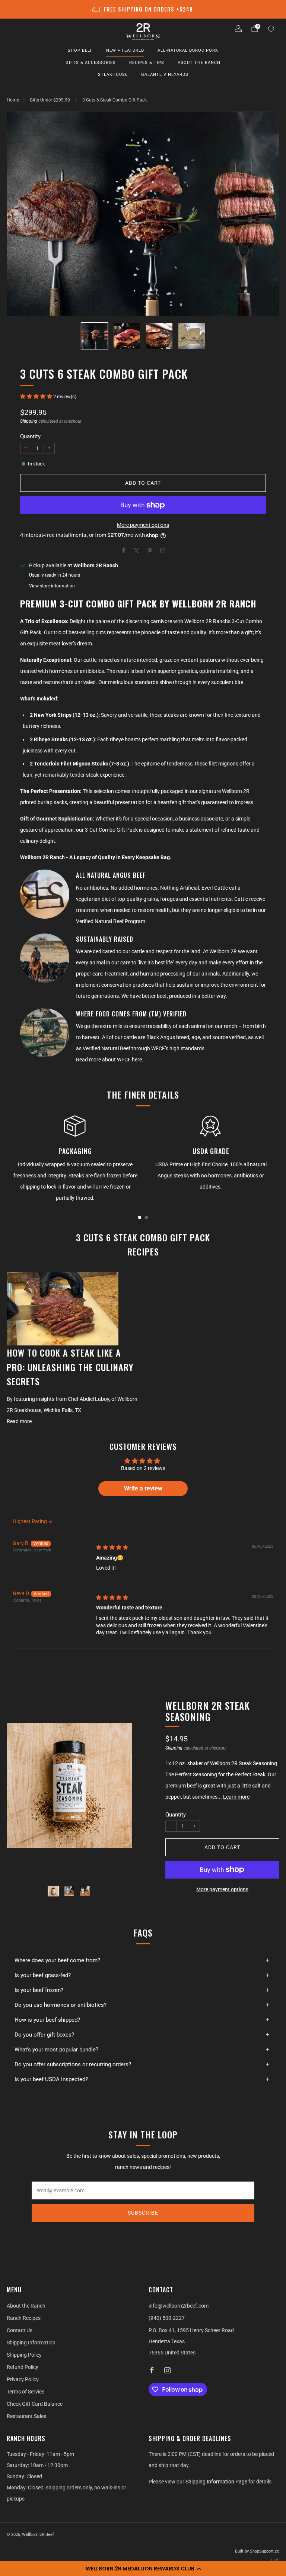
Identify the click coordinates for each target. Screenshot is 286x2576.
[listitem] (143, 9)
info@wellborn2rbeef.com (179, 2306)
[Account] (238, 29)
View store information (52, 586)
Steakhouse (113, 75)
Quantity (30, 436)
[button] (143, 2569)
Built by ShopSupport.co (257, 2551)
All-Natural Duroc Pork (188, 50)
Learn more (236, 1797)
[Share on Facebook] (123, 550)
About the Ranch (199, 63)
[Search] (271, 29)
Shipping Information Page (216, 2482)
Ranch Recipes (24, 2318)
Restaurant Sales (26, 2416)
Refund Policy (23, 2367)
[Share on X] (136, 550)
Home (13, 100)
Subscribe (143, 2213)
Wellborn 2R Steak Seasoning (208, 1711)
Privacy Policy (23, 2379)
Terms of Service (26, 2392)
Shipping (29, 421)
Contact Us (20, 2330)
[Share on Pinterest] (150, 550)
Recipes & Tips (147, 63)
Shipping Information (31, 2343)
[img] (112, 1547)
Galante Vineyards (165, 75)
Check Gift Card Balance (35, 2404)
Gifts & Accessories (91, 63)
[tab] (140, 1217)
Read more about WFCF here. (110, 1060)
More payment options (143, 525)
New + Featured (125, 50)
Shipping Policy (24, 2355)
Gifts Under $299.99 (50, 100)
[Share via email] (163, 550)
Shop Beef (80, 50)
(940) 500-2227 (167, 2318)
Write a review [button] (143, 1488)
